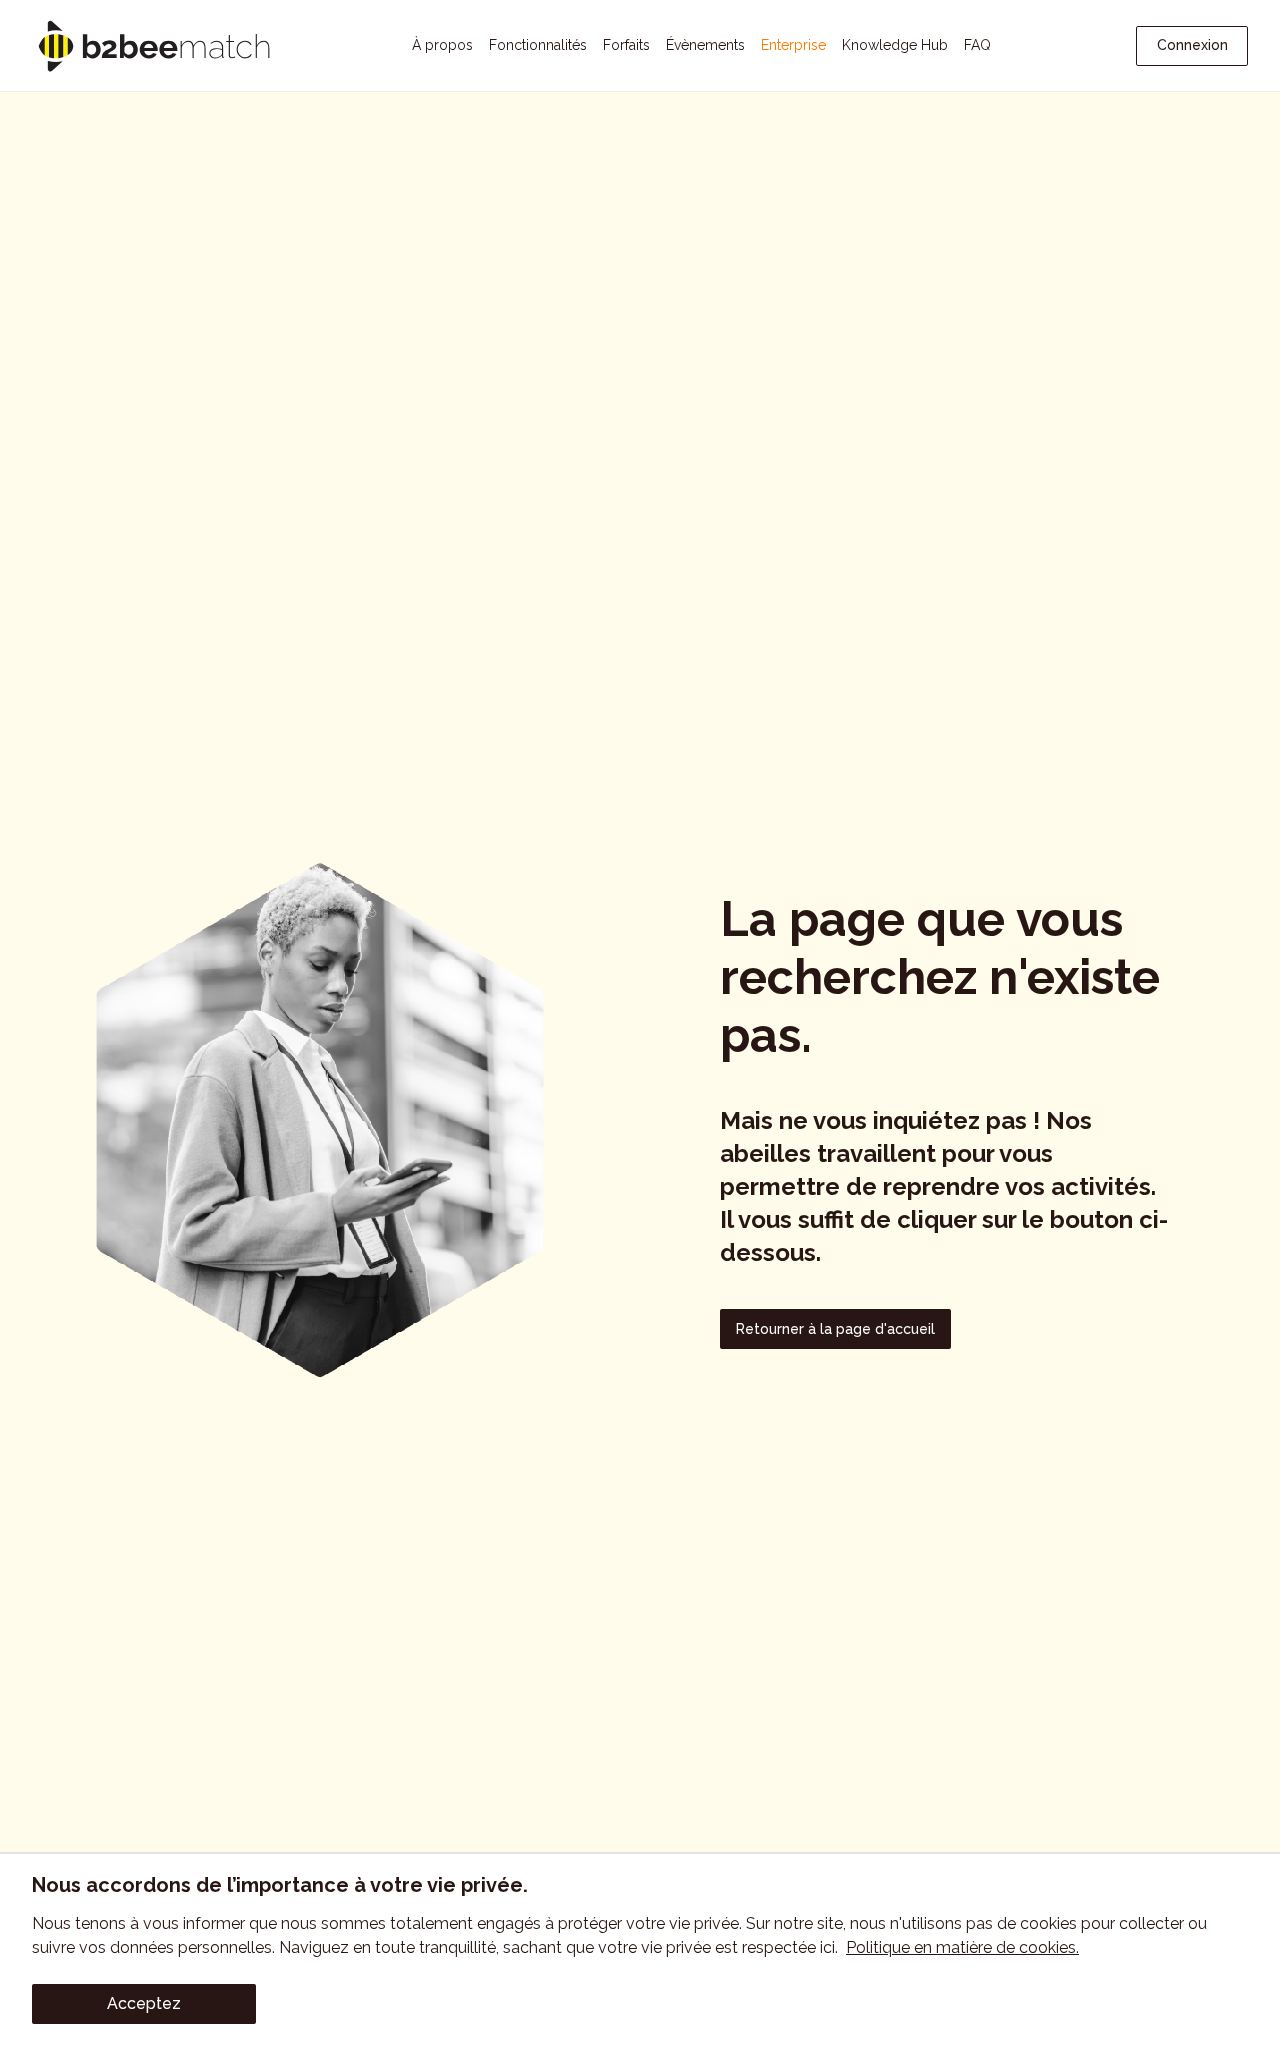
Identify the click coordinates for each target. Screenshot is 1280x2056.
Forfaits (626, 45)
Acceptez (144, 2003)
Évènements (705, 45)
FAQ (977, 45)
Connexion (1192, 45)
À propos (442, 45)
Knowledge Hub (895, 45)
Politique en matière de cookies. (962, 1947)
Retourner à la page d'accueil (835, 1329)
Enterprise (793, 45)
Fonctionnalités (538, 45)
